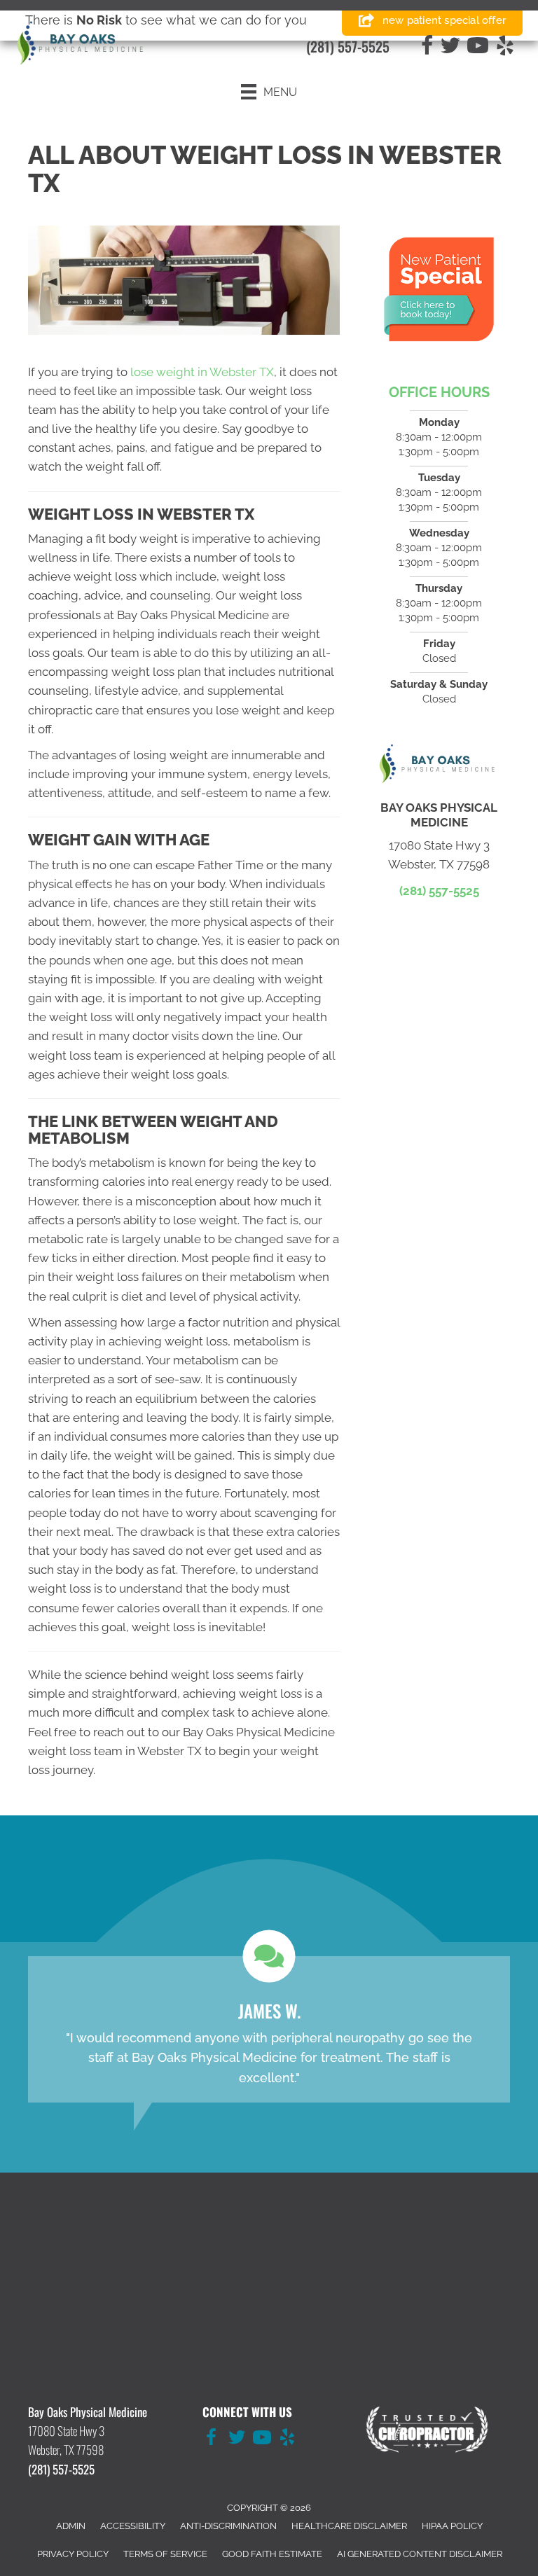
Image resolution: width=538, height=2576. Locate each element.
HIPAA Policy (452, 2526)
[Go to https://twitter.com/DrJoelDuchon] (237, 2439)
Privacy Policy (73, 2554)
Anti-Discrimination (228, 2526)
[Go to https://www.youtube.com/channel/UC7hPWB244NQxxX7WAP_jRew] (262, 2439)
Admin (71, 2526)
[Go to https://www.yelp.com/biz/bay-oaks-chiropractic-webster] (287, 2439)
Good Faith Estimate (272, 2554)
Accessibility (133, 2526)
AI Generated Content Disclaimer (420, 2554)
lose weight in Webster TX (202, 372)
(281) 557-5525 (348, 46)
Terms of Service (165, 2554)
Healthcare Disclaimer (349, 2526)
